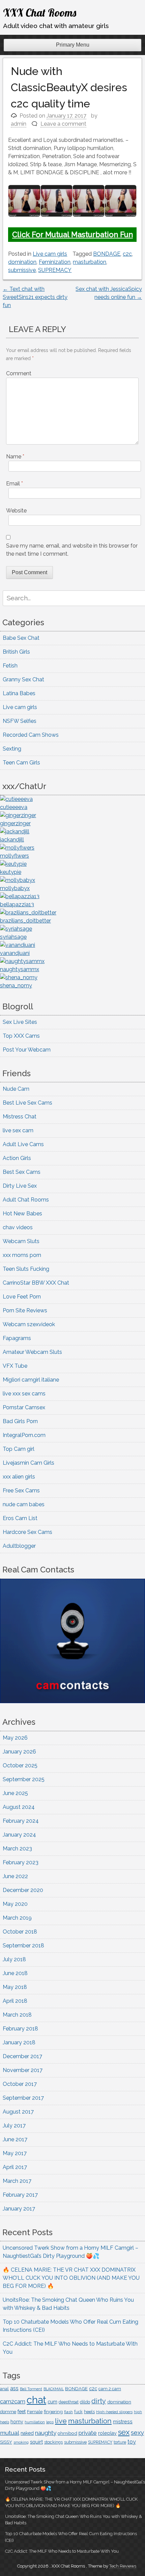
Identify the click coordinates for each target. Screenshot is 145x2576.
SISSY (6, 2442)
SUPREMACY (55, 270)
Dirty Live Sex (20, 1186)
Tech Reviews (123, 2566)
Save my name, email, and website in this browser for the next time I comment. (72, 550)
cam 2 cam (110, 2389)
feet (22, 2411)
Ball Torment (31, 2389)
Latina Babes (19, 693)
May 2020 (15, 1904)
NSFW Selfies (20, 721)
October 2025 (20, 1765)
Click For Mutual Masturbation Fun (72, 234)
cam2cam (13, 2401)
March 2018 (17, 2015)
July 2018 (14, 1959)
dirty (99, 2401)
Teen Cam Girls (21, 763)
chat (36, 2400)
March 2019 (17, 1918)
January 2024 (19, 1835)
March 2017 (17, 2181)
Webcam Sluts (21, 1241)
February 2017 (20, 2195)
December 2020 (23, 1890)
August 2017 (18, 2112)
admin (19, 124)
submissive (22, 270)
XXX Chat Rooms (40, 12)
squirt (36, 2442)
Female (35, 2412)
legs (50, 2422)
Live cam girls (50, 254)
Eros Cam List (20, 1518)
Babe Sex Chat (21, 638)
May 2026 (15, 1738)
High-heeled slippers (114, 2412)
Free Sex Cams (21, 1491)
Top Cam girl (19, 1449)
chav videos (18, 1227)
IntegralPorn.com (24, 1435)
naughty (46, 2433)
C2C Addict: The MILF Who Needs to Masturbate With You (62, 2551)
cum (52, 2402)
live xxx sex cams (24, 1394)
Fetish (10, 666)
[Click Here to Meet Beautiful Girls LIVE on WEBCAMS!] (72, 1701)
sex (124, 2432)
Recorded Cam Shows (31, 735)
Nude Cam (16, 1089)
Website (16, 511)
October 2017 (20, 2084)
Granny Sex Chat (23, 679)
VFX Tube (15, 1366)
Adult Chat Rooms (26, 1200)
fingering (53, 2411)
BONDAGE (107, 254)
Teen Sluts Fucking (26, 1269)
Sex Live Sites (20, 1022)
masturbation (90, 262)
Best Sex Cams (22, 1172)
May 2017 (15, 2153)
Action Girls (17, 1158)
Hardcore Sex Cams (27, 1532)
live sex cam (18, 1130)
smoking (21, 2442)
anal (4, 2389)
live (61, 2421)
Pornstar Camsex (24, 1407)
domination (22, 262)
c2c (127, 254)
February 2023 (21, 1862)
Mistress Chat (20, 1117)
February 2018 (20, 2029)
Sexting (12, 749)
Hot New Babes (22, 1214)
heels (89, 2412)
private (88, 2433)
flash (68, 2412)
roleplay (107, 2433)
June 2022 (15, 1876)
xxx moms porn (22, 1255)
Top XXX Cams (21, 1036)
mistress (123, 2422)
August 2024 (19, 1807)
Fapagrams (17, 1338)
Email (14, 484)
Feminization (55, 262)
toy (132, 2442)
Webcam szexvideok (29, 1324)
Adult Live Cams (23, 1144)
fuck (78, 2412)
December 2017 (22, 2056)
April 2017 (15, 2167)
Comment (19, 373)
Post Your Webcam (27, 1050)
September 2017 (23, 2098)
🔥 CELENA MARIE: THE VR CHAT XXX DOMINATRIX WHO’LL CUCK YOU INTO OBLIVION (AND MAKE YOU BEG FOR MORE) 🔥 (71, 2278)
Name (15, 457)
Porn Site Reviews (25, 1310)
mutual (10, 2433)
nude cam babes (24, 1504)
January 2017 (19, 2209)
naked (27, 2433)
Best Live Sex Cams (27, 1103)
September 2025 (24, 1779)
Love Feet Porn (22, 1297)
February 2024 (21, 1821)
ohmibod (67, 2433)
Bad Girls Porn (20, 1421)
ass (14, 2388)
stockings (53, 2442)
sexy (137, 2433)
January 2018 (19, 2042)
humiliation (35, 2422)
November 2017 (23, 2070)
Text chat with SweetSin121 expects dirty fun (35, 297)
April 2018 (15, 2001)
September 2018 (23, 1946)
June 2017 (15, 2139)
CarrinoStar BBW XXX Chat (36, 1283)
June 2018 (15, 1973)
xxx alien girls (19, 1477)
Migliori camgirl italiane (31, 1380)
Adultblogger (19, 1546)
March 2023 (17, 1849)
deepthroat (69, 2402)
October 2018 (20, 1932)
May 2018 (15, 1987)
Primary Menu (73, 45)
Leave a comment (63, 124)
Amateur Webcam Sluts (32, 1352)
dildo (85, 2402)
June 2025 (15, 1793)
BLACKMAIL (54, 2389)
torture (120, 2442)
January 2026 (19, 1752)
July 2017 (14, 2126)
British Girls (16, 652)
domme (8, 2412)
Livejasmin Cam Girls (28, 1463)
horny (17, 2422)
